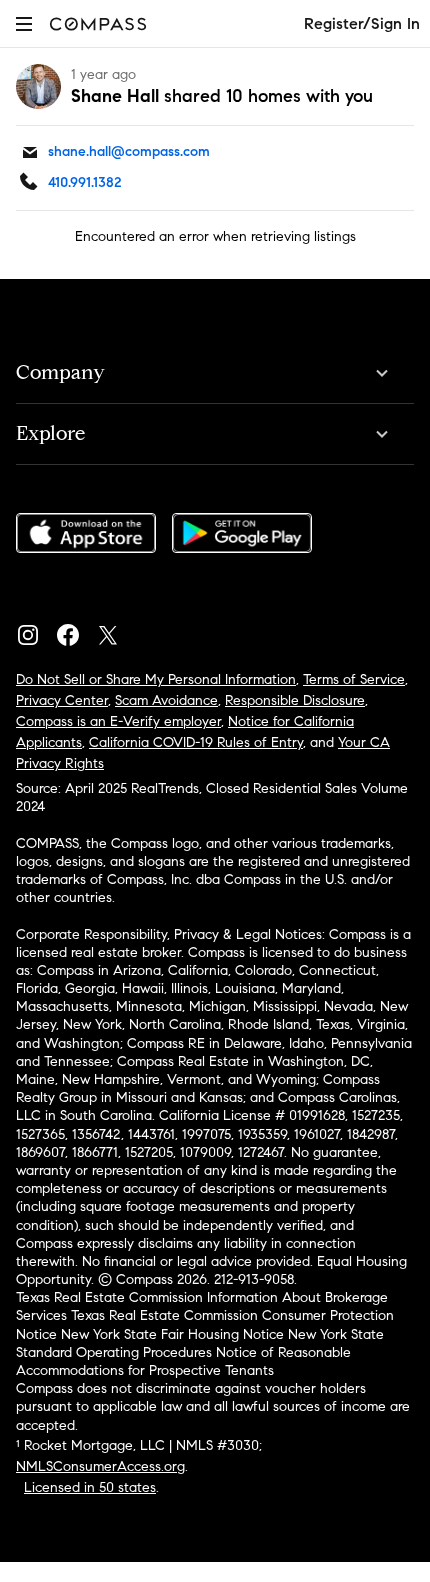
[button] (24, 23)
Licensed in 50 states (90, 1487)
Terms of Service (354, 679)
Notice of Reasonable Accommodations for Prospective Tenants (183, 1361)
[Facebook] (76, 630)
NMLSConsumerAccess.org (100, 1466)
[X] (116, 630)
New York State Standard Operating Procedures (200, 1343)
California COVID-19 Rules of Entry (196, 742)
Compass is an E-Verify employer (118, 721)
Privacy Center (62, 700)
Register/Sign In (362, 23)
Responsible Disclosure (295, 700)
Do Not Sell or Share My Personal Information (156, 679)
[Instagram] (36, 630)
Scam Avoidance (166, 700)
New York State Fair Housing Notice (172, 1334)
